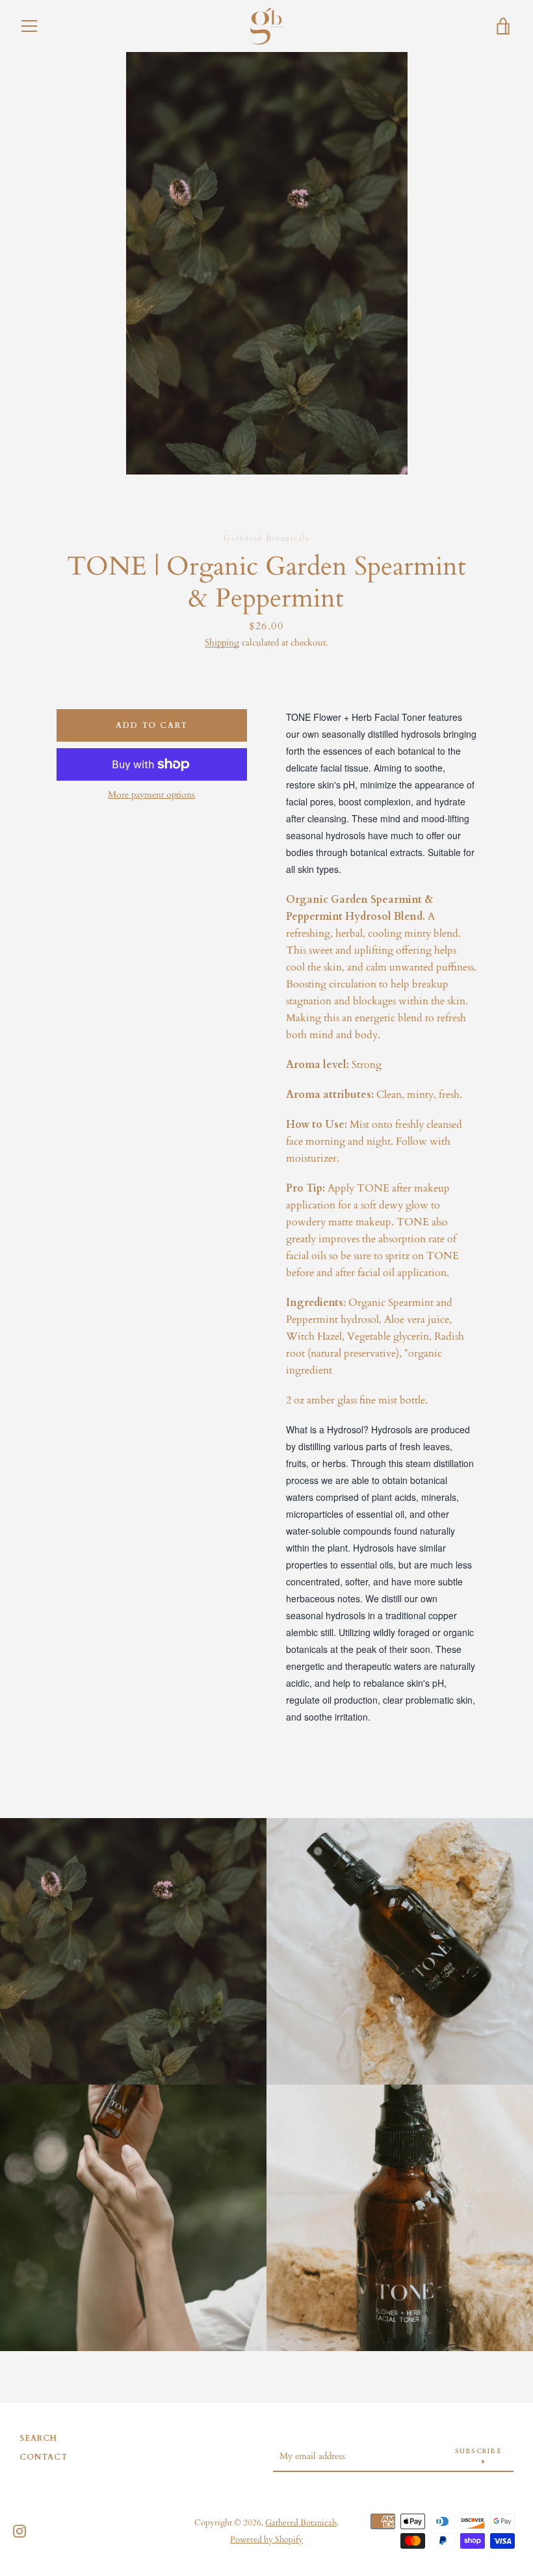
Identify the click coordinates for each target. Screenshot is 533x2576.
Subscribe (478, 2451)
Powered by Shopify (266, 2540)
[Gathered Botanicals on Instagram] (19, 2530)
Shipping (222, 643)
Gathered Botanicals (301, 2523)
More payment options (151, 795)
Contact (44, 2457)
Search (38, 2438)
